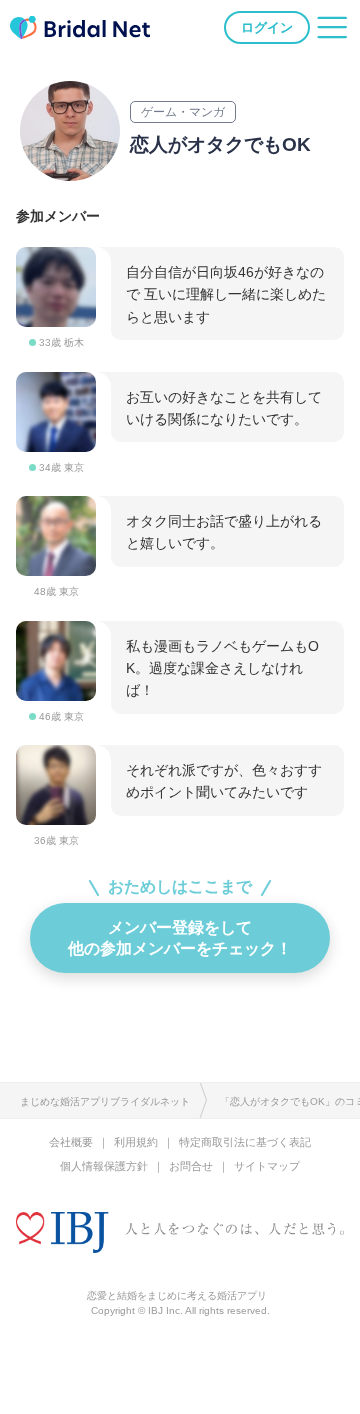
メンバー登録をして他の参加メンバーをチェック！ (180, 937)
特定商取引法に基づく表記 (245, 1142)
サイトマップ (267, 1166)
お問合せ (191, 1166)
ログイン (267, 27)
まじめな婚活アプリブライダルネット (105, 1101)
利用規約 (136, 1142)
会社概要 (71, 1142)
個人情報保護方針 (104, 1166)
